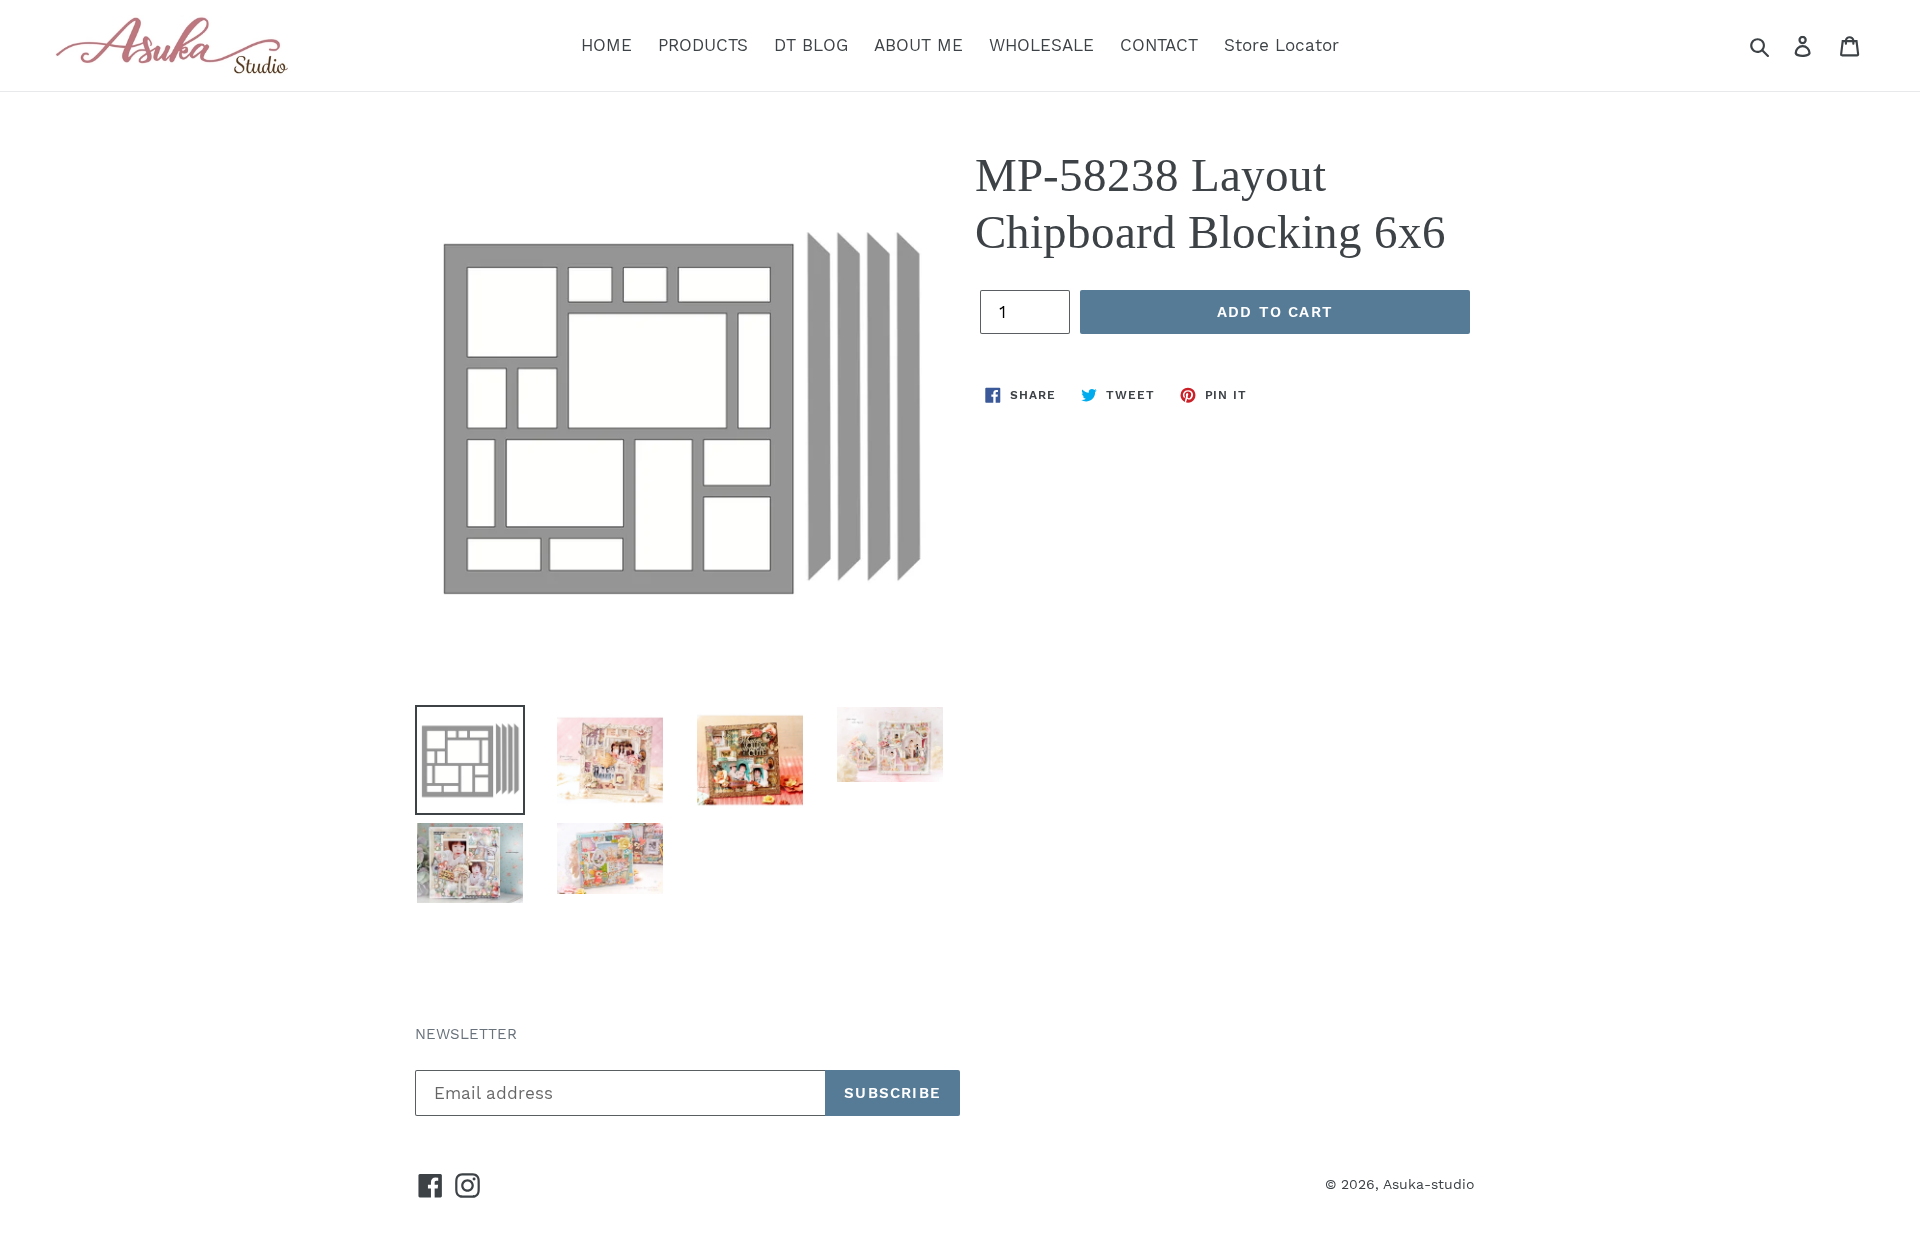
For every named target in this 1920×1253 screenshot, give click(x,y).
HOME (606, 45)
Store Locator (1281, 45)
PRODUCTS (703, 45)
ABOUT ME (918, 45)
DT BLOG (811, 45)
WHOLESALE (1041, 45)
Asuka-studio (1429, 1184)
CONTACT (1159, 45)
